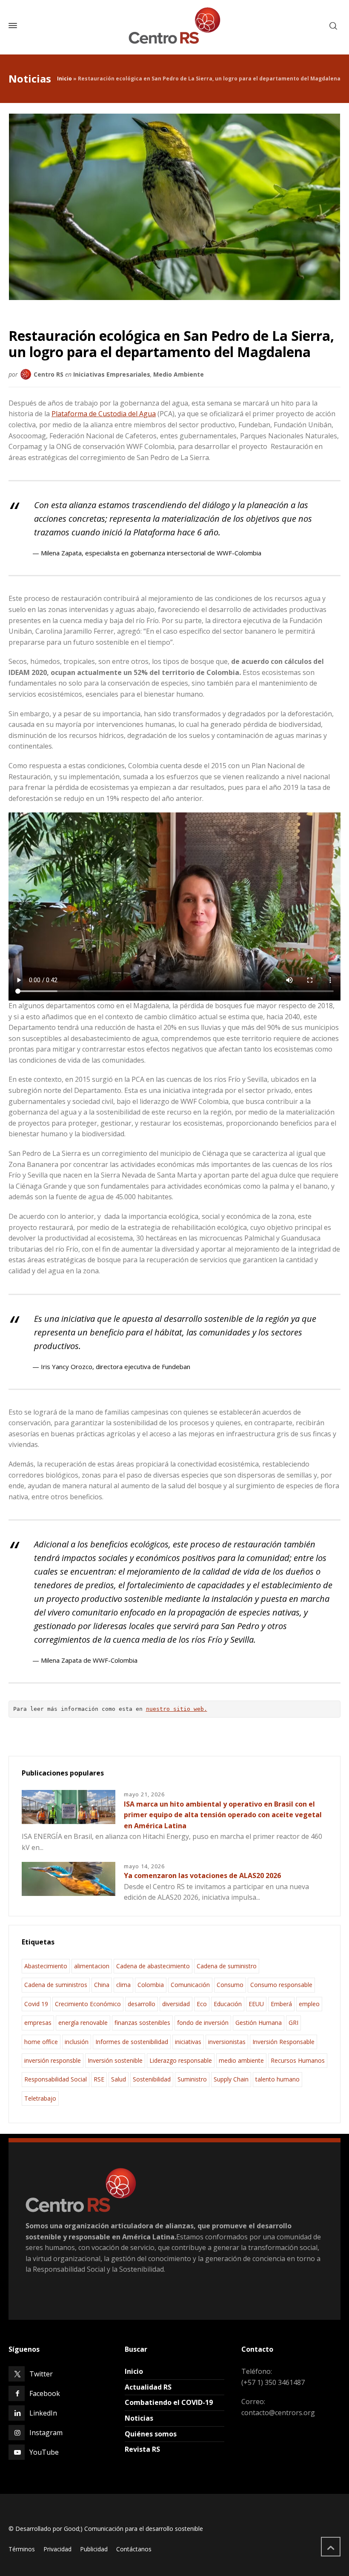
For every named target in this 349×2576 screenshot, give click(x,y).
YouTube (44, 2452)
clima (123, 1985)
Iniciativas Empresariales (112, 374)
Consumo (230, 1985)
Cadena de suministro (227, 1966)
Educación (228, 2004)
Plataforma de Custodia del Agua (104, 414)
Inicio (64, 79)
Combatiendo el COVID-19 (169, 2402)
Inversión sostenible (115, 2060)
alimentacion (92, 1966)
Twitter (41, 2374)
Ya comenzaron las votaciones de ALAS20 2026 (202, 1876)
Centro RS (49, 374)
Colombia (151, 1985)
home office (41, 2042)
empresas (38, 2023)
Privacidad (57, 2549)
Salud (119, 2079)
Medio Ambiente (179, 374)
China (102, 1985)
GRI (293, 2023)
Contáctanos (134, 2549)
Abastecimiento (46, 1966)
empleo (309, 2004)
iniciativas (188, 2042)
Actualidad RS (148, 2387)
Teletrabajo (40, 2098)
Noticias (139, 2418)
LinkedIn (43, 2413)
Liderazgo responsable (181, 2060)
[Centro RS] (174, 26)
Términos (22, 2549)
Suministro (192, 2079)
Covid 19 (36, 2004)
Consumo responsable (281, 1985)
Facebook (45, 2393)
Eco (202, 2004)
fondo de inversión (203, 2023)
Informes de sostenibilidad (132, 2042)
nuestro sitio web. (177, 1709)
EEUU (256, 2004)
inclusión (77, 2042)
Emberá (281, 2004)
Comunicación (190, 1985)
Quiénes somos (151, 2434)
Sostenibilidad (152, 2079)
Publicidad (94, 2549)
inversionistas (227, 2042)
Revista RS (142, 2449)
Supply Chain (231, 2079)
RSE (99, 2079)
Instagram (46, 2433)
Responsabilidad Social (56, 2079)
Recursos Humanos (298, 2060)
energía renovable (83, 2023)
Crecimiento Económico (88, 2004)
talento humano (277, 2079)
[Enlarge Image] (175, 207)
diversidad (176, 2004)
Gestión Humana (259, 2023)
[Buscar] (333, 26)
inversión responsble (53, 2060)
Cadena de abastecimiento (153, 1966)
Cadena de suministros (56, 1985)
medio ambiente (241, 2060)
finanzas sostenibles (142, 2023)
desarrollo (142, 2004)
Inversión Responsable (283, 2042)
